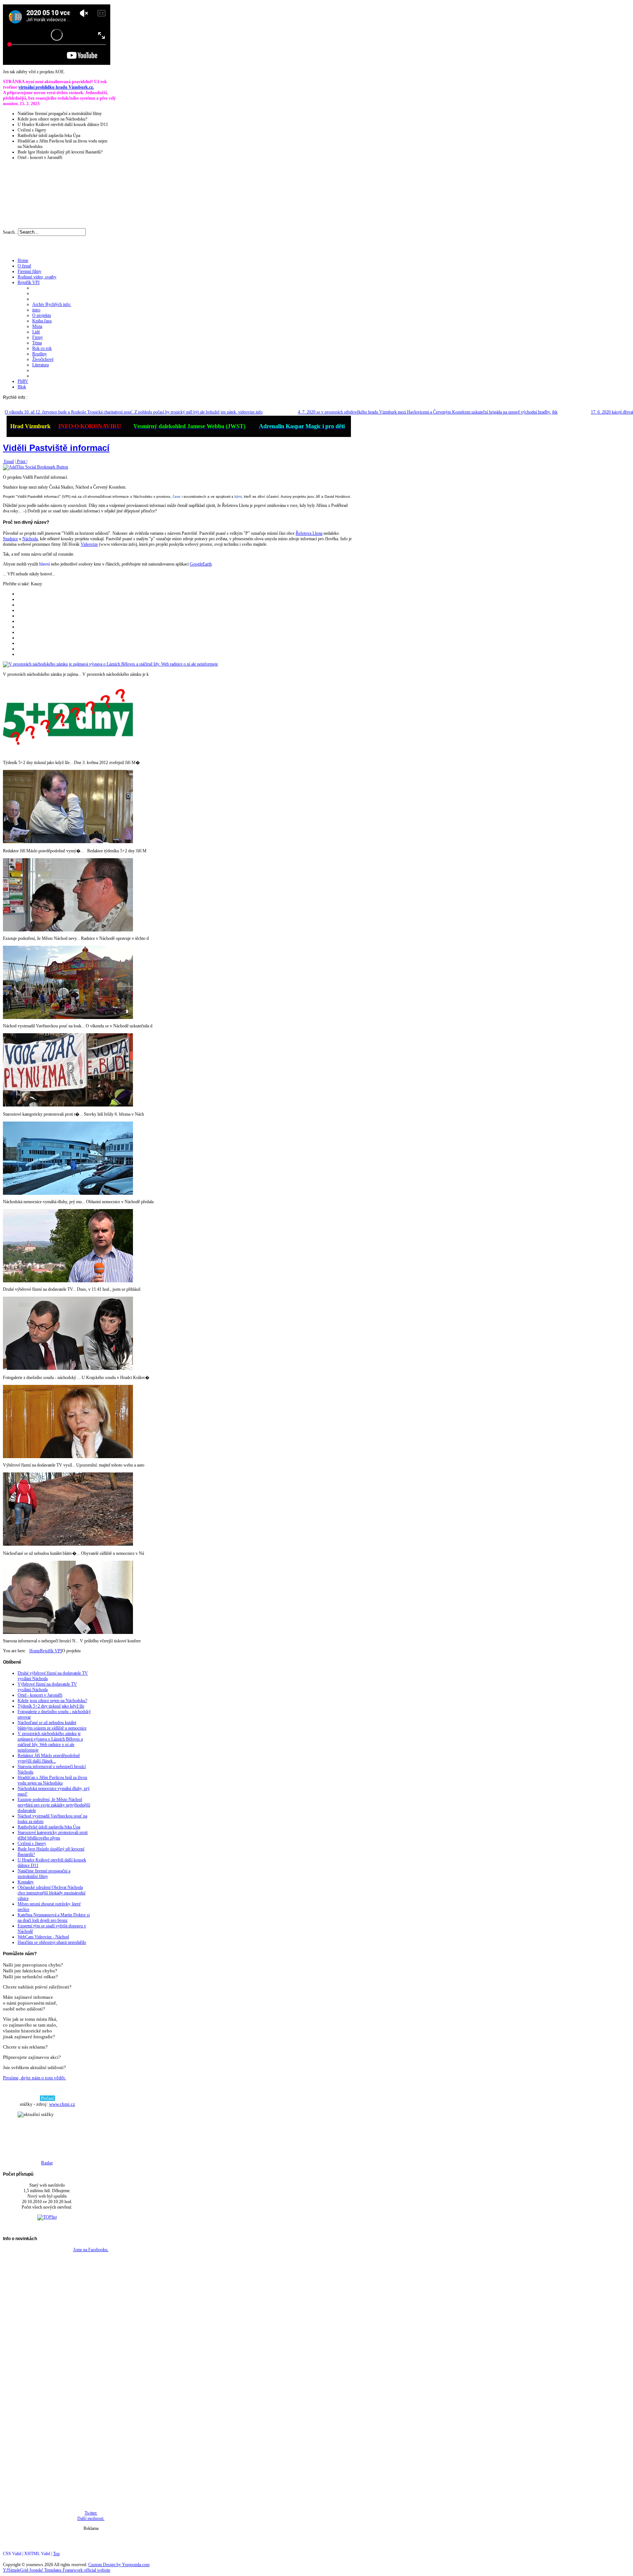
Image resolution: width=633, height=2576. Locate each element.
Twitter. (91, 2513)
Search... (10, 232)
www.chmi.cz (62, 2104)
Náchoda (30, 539)
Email (8, 462)
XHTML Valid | (39, 2554)
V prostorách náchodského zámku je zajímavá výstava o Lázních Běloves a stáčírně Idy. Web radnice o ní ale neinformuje (50, 1742)
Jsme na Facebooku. (91, 2250)
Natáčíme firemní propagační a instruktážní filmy (44, 1874)
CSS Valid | (14, 2554)
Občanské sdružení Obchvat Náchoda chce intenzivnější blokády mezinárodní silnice (51, 1893)
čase (177, 496)
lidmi (238, 496)
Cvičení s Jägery (32, 1843)
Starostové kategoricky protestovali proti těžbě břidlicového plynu (53, 1835)
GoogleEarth (201, 564)
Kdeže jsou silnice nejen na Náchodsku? (52, 1701)
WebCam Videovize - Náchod (43, 1937)
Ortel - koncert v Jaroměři (40, 1695)
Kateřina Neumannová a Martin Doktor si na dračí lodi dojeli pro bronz (54, 1918)
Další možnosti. (91, 2518)
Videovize (89, 544)
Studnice (10, 539)
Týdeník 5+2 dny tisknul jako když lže (51, 1706)
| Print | (21, 462)
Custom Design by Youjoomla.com (119, 2565)
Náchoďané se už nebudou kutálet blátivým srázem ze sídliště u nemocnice (52, 1725)
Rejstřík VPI (51, 1651)
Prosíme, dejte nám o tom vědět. (34, 2078)
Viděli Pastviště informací (56, 448)
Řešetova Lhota (309, 533)
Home (35, 1651)
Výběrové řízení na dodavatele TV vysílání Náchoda (47, 1687)
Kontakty (26, 1882)
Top (56, 2554)
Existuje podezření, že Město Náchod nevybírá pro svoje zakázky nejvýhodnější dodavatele (54, 1805)
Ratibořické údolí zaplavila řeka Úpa (49, 1827)
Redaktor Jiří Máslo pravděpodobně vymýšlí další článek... (49, 1758)
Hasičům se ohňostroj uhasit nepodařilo (52, 1942)
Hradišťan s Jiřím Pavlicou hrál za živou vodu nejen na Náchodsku (52, 1780)
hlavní (45, 564)
